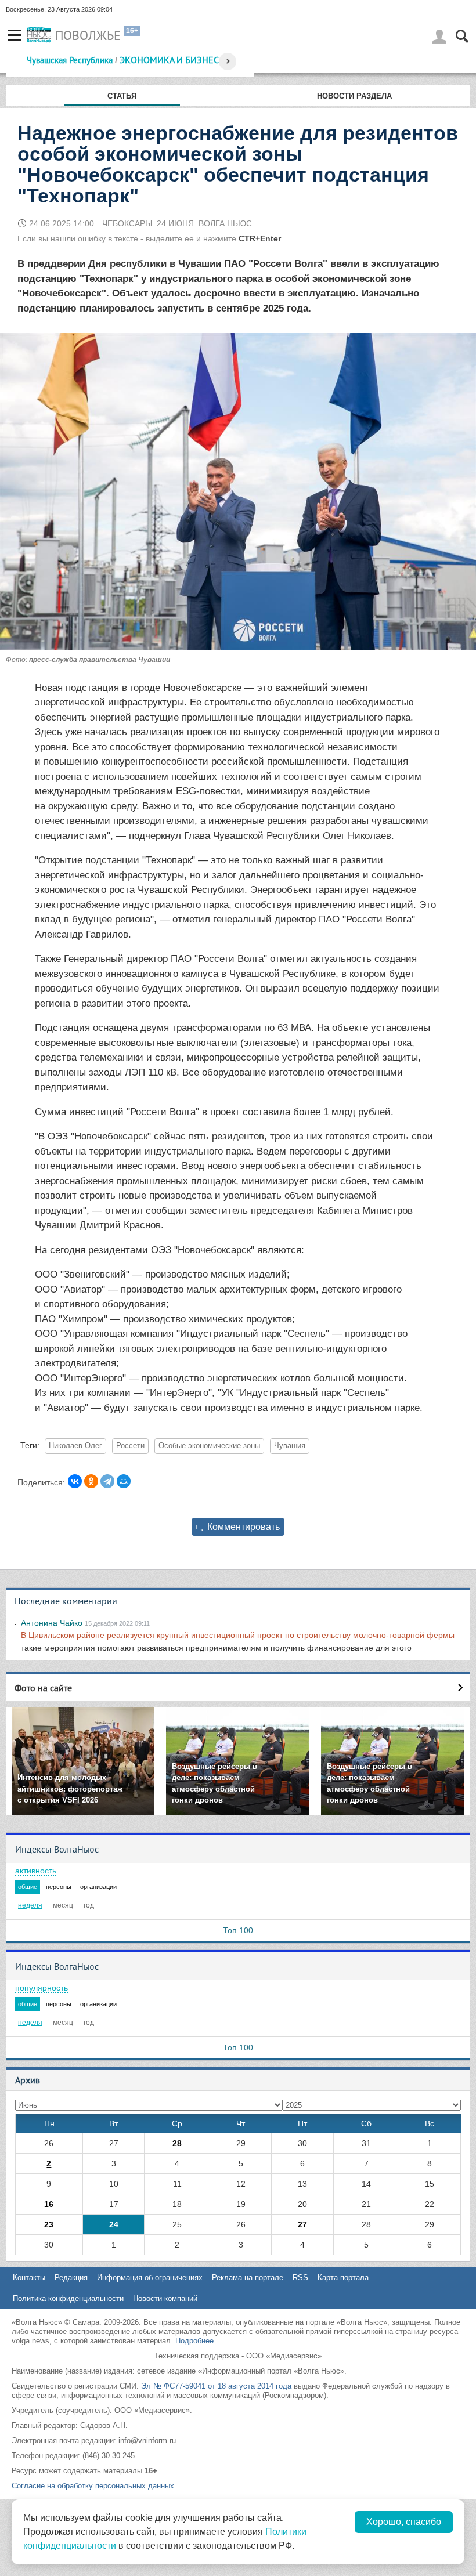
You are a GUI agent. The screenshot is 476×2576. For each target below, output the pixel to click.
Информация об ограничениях (150, 2277)
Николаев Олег (75, 1446)
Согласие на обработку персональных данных (93, 2486)
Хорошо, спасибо (404, 2522)
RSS (300, 2277)
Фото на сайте (43, 1688)
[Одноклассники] (91, 1481)
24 (114, 2224)
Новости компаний (165, 2298)
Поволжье (88, 35)
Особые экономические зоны (209, 1446)
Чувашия (290, 1446)
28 (177, 2143)
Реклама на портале (248, 2277)
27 (302, 2224)
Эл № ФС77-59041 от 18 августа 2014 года (216, 2386)
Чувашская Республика (70, 60)
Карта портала (343, 2277)
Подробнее (194, 2341)
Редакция (71, 2277)
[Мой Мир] (124, 1481)
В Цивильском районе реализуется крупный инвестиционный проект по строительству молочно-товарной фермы (238, 1635)
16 (49, 2204)
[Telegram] (107, 1481)
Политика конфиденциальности (68, 2298)
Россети (130, 1446)
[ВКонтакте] (75, 1481)
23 (49, 2224)
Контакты (29, 2277)
